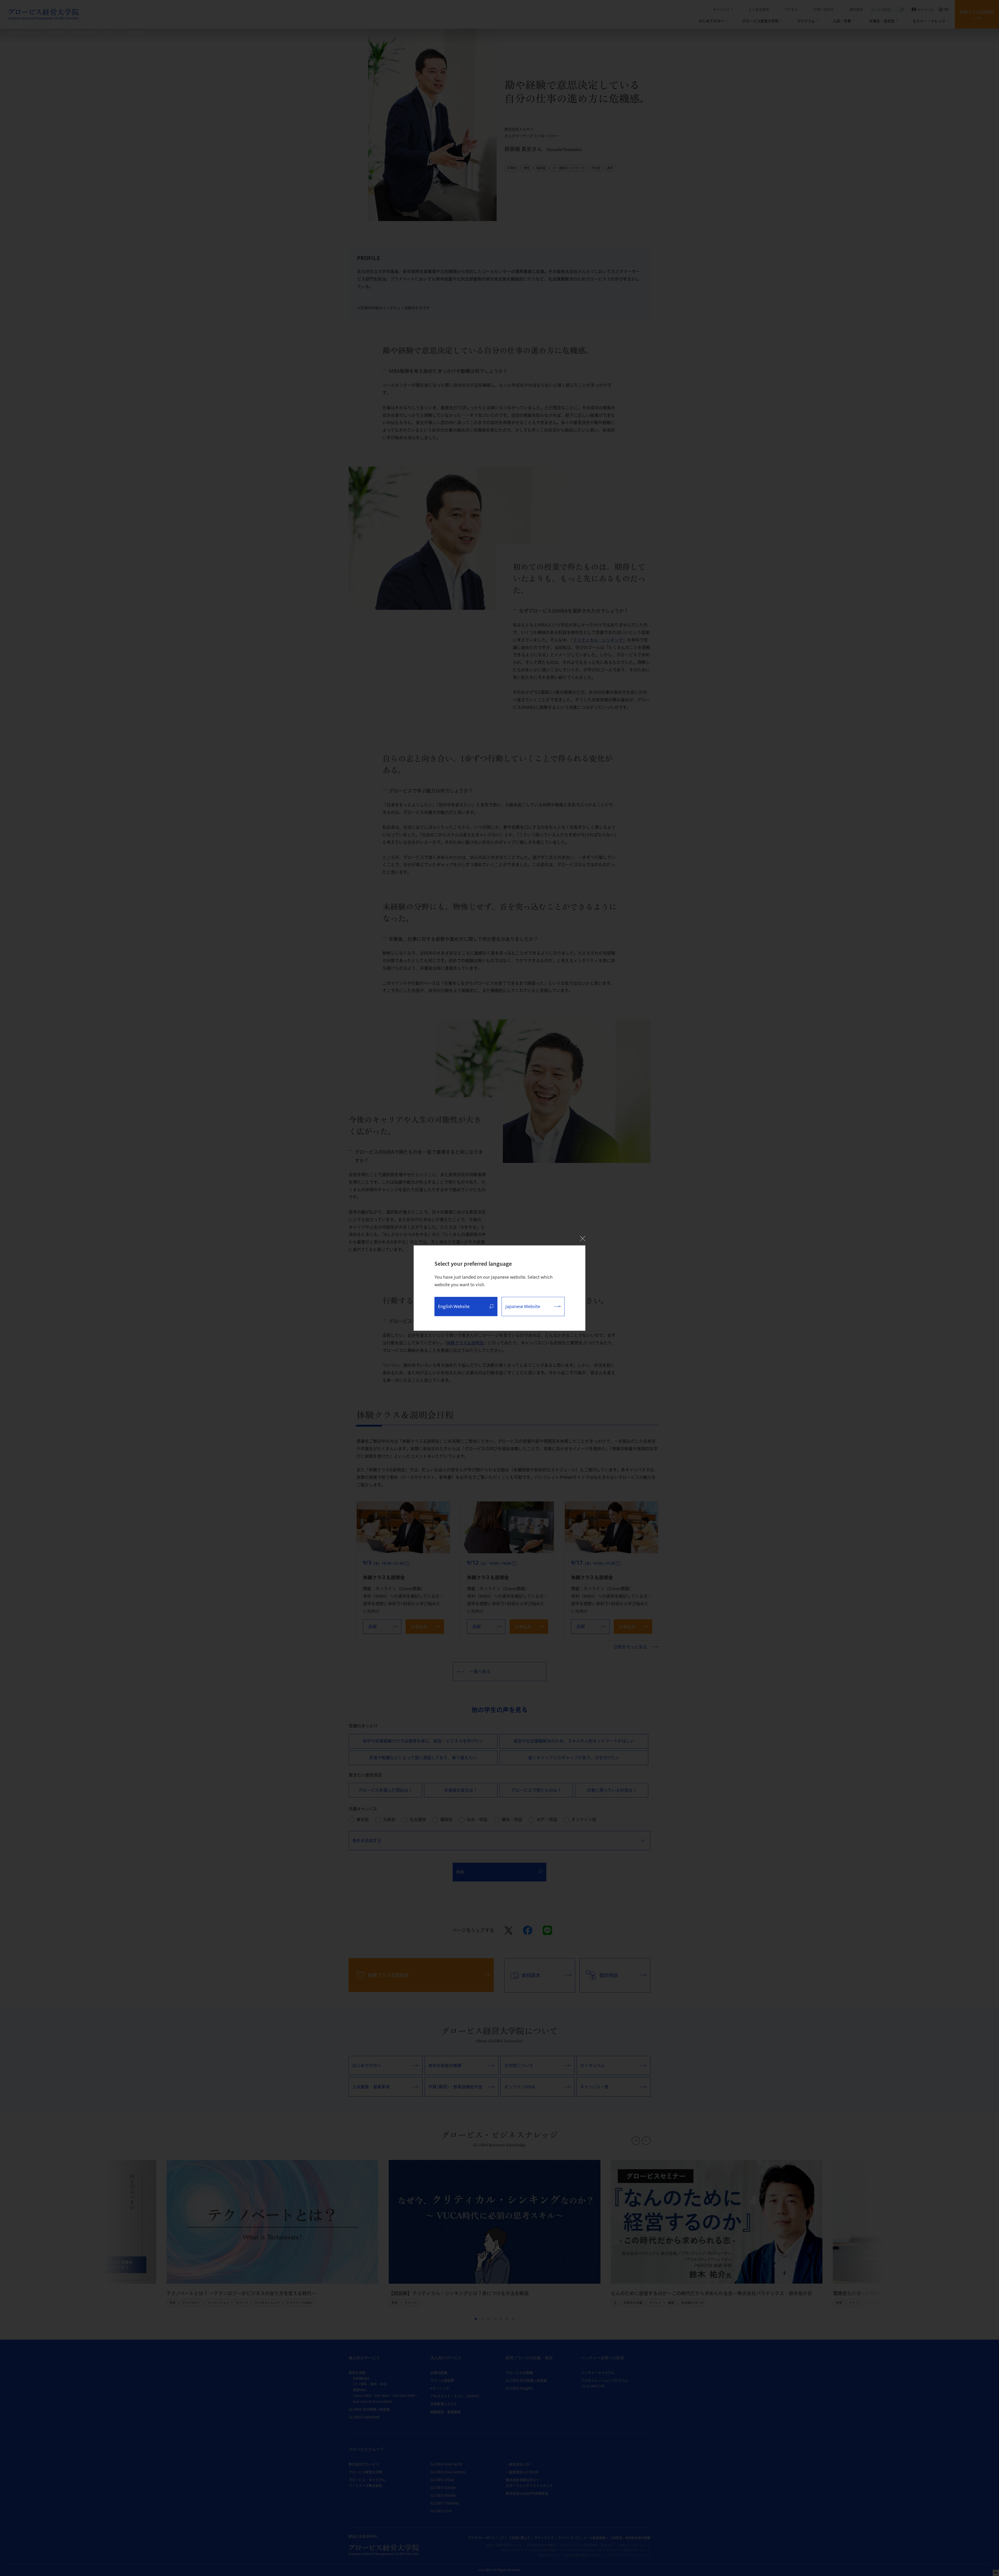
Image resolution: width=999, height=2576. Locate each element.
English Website (454, 1306)
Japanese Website (523, 1306)
